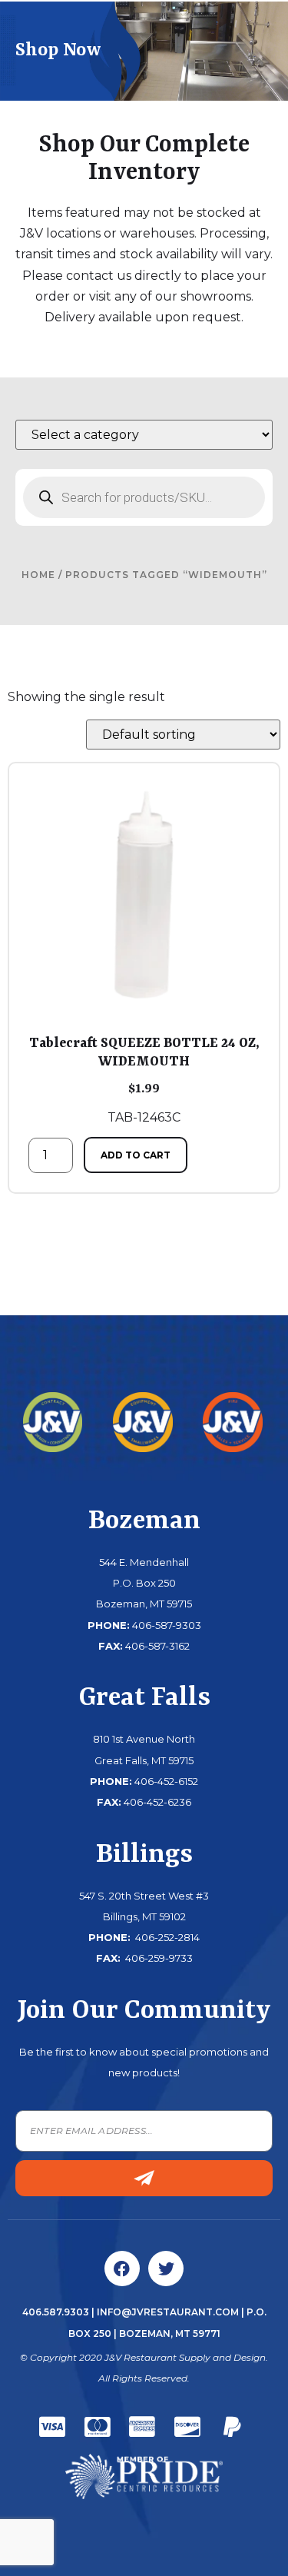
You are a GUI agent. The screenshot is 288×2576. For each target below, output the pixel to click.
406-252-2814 (166, 1937)
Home (38, 575)
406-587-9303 (167, 1625)
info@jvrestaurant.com (168, 2312)
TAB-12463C (144, 1080)
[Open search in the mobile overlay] (144, 497)
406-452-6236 (157, 1802)
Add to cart (136, 1155)
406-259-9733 (158, 1958)
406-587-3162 (157, 1646)
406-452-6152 (166, 1781)
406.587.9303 (56, 2312)
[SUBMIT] (144, 2178)
